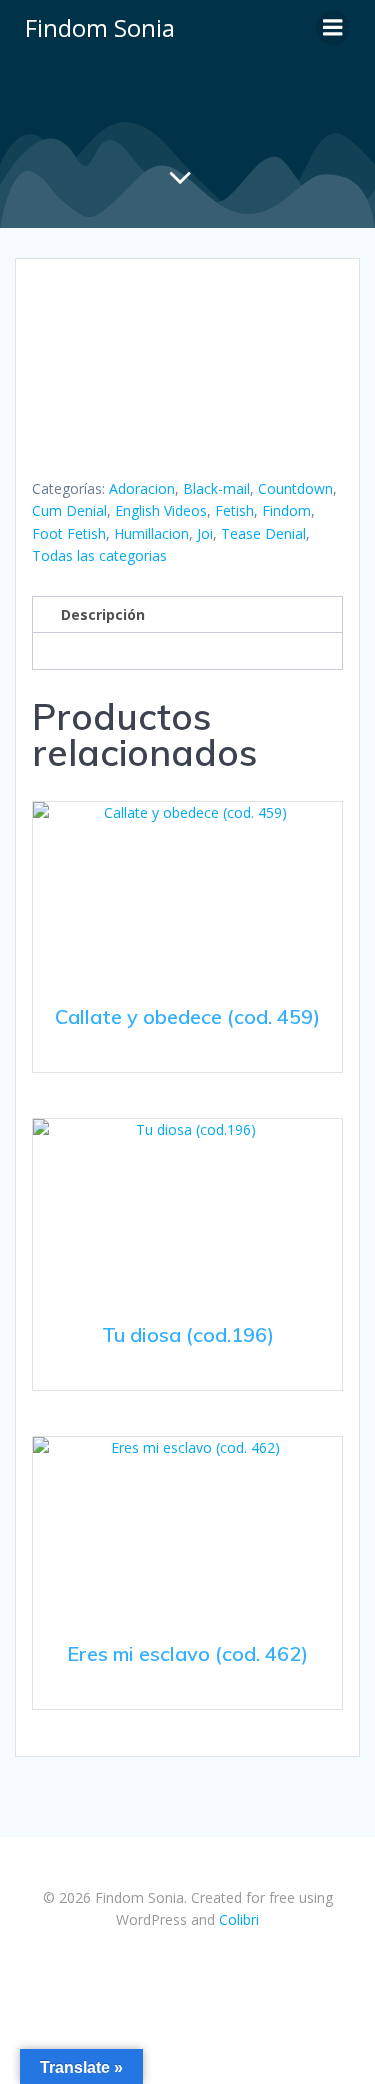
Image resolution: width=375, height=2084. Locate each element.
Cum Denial (69, 510)
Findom (286, 510)
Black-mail (216, 488)
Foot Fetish (69, 533)
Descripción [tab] (103, 614)
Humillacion (151, 533)
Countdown (295, 488)
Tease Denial (263, 533)
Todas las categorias (99, 555)
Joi (205, 533)
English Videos (161, 510)
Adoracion (142, 488)
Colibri (239, 1919)
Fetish (234, 510)
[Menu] (333, 28)
